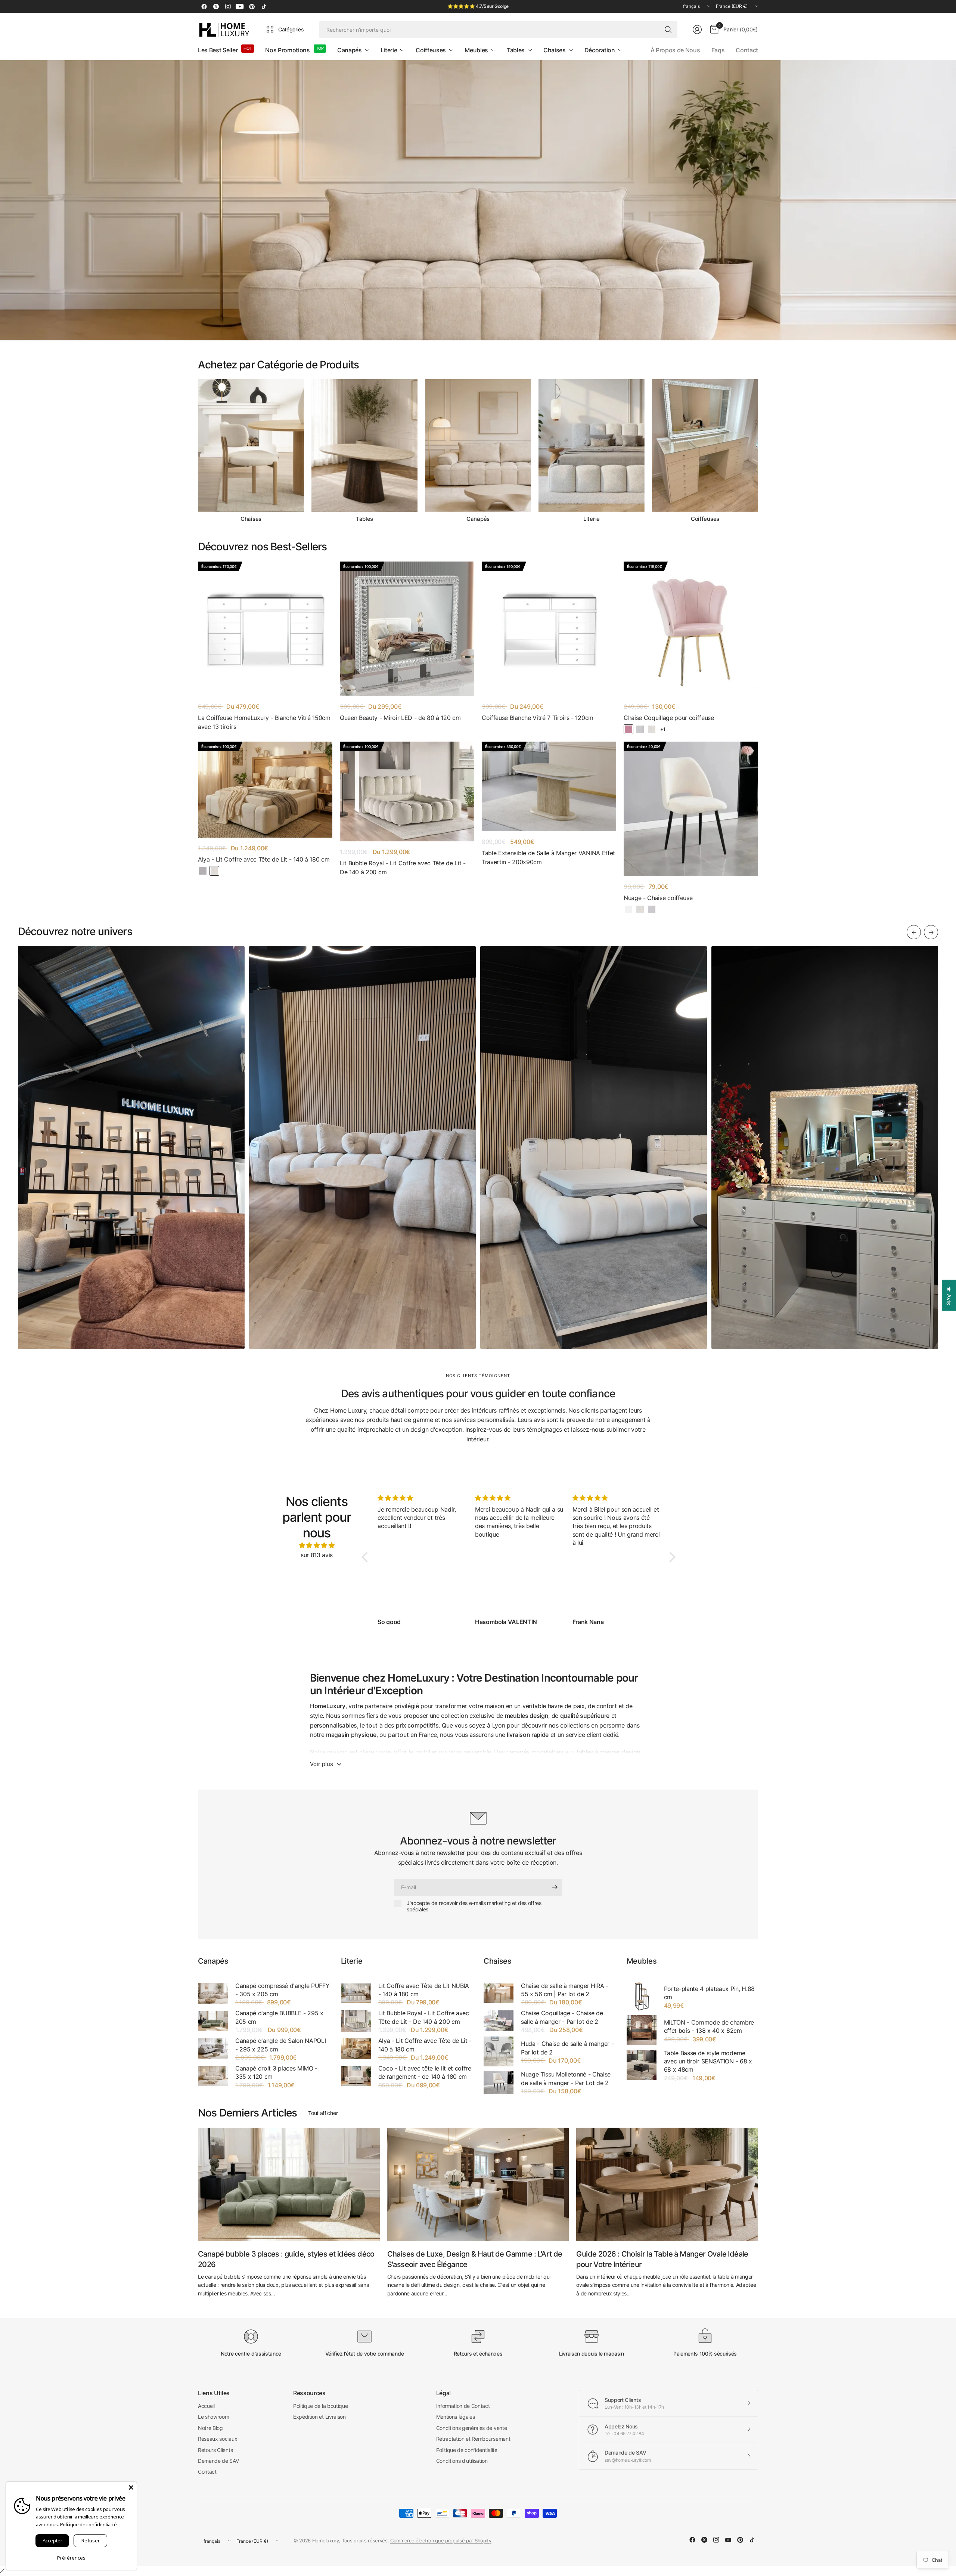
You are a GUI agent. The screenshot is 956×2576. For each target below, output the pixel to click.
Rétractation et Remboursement (473, 2439)
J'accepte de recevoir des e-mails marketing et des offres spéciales (474, 1906)
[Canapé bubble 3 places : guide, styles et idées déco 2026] (289, 2184)
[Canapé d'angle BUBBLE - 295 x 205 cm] (213, 2021)
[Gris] (640, 729)
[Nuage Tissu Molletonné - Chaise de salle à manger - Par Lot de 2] (499, 2082)
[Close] (131, 2487)
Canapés (478, 519)
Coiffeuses (705, 519)
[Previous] (198, 451)
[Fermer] (2, 2571)
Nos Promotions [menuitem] (288, 50)
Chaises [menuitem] (555, 50)
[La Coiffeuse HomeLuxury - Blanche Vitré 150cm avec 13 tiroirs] (265, 629)
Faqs (718, 50)
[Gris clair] (203, 871)
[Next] (758, 451)
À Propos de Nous (675, 50)
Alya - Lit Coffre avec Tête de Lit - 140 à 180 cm (264, 859)
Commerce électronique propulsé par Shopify (441, 2541)
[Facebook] (204, 6)
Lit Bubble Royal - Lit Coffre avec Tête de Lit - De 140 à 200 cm (403, 868)
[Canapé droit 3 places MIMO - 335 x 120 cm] (213, 2076)
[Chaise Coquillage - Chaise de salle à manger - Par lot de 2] (499, 2021)
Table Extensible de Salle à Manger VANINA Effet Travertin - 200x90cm (548, 857)
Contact (747, 50)
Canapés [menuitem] (350, 50)
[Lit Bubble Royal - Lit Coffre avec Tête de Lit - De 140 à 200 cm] (407, 791)
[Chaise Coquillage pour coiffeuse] (691, 629)
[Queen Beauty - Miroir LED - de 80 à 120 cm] (407, 629)
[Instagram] (228, 6)
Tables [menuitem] (516, 50)
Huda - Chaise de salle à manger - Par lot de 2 (567, 2048)
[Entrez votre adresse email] (555, 1887)
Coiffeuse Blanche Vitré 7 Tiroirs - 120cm (538, 718)
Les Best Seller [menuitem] (218, 50)
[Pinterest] (252, 6)
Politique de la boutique (320, 2406)
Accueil (206, 2406)
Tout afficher (323, 2113)
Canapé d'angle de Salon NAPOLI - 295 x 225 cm (280, 2045)
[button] (367, 1557)
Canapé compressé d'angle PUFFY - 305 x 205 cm (282, 1990)
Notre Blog (210, 2428)
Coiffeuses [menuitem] (431, 50)
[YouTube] (240, 6)
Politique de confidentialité (467, 2450)
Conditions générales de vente (472, 2428)
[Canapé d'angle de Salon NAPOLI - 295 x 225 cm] (213, 2048)
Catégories (291, 29)
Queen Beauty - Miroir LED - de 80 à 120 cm (400, 718)
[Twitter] (216, 6)
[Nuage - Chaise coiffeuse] (691, 809)
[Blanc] (628, 909)
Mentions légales (456, 2417)
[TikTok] (264, 6)
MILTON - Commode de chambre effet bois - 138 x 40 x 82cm (709, 2026)
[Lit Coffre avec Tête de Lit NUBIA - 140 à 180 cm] (356, 1993)
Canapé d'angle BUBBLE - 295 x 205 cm (279, 2017)
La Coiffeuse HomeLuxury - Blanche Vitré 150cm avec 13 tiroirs (264, 722)
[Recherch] (668, 30)
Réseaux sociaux (218, 2439)
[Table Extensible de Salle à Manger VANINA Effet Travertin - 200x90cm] (549, 786)
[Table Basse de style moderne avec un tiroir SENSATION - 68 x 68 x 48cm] (642, 2065)
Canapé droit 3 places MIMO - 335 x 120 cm (276, 2072)
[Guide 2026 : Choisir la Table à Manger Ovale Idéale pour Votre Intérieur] (667, 2184)
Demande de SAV (218, 2461)
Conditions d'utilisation (462, 2461)
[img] (317, 1546)
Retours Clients (215, 2450)
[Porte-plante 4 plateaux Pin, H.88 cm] (642, 1997)
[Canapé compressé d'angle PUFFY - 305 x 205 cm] (213, 1993)
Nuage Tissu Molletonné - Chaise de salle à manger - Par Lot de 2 (566, 2078)
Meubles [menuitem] (476, 50)
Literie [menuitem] (389, 50)
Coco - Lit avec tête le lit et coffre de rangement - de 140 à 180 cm (425, 2072)
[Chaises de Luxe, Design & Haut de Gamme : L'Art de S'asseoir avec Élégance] (478, 2184)
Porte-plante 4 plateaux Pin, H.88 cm (709, 1993)
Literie (592, 519)
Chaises (251, 519)
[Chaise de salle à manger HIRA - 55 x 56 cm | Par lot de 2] (499, 1993)
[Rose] (628, 729)
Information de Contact (463, 2406)
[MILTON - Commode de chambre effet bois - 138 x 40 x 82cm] (642, 2030)
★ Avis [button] (949, 1295)
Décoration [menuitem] (600, 50)
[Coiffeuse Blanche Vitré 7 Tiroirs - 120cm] (549, 629)
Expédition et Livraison (319, 2417)
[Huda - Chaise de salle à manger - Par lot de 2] (499, 2051)
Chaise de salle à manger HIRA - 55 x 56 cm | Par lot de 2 (565, 1990)
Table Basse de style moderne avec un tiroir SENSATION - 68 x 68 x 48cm (708, 2061)
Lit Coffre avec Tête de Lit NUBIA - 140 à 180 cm (424, 1990)
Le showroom (213, 2417)
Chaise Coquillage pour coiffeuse (669, 718)
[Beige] (652, 729)
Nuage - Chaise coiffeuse (658, 898)
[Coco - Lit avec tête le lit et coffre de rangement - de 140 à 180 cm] (356, 2076)
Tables (364, 519)
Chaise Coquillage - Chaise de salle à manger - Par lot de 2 (562, 2017)
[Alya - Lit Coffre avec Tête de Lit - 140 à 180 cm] (265, 790)
